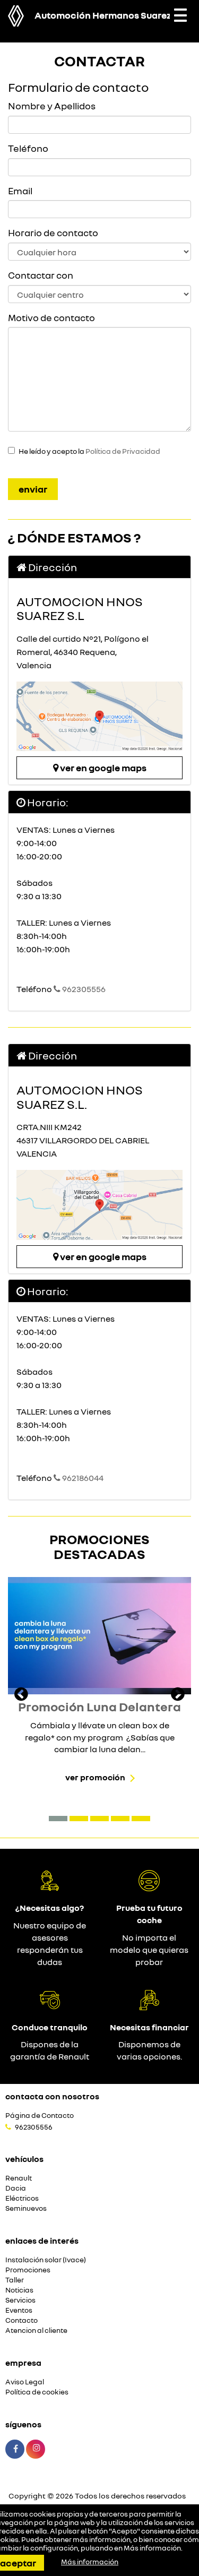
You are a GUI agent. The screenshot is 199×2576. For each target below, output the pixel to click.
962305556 (83, 989)
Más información (152, 2548)
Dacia (16, 2188)
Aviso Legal (25, 2382)
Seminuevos (26, 2208)
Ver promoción (95, 1777)
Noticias (19, 2290)
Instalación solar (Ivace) (46, 2260)
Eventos (19, 2310)
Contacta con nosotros (52, 2096)
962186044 (82, 1478)
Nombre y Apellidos (52, 106)
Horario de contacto (53, 232)
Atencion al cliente (36, 2331)
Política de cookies (37, 2392)
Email (20, 191)
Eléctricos (22, 2198)
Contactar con (41, 275)
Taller (15, 2280)
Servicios (20, 2300)
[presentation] (21, 1695)
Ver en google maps (102, 768)
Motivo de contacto (51, 317)
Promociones (28, 2270)
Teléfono (28, 148)
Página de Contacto (40, 2116)
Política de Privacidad (123, 451)
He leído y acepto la (89, 451)
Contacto (21, 2320)
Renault (19, 2178)
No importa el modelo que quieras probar (149, 1950)
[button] (58, 1819)
